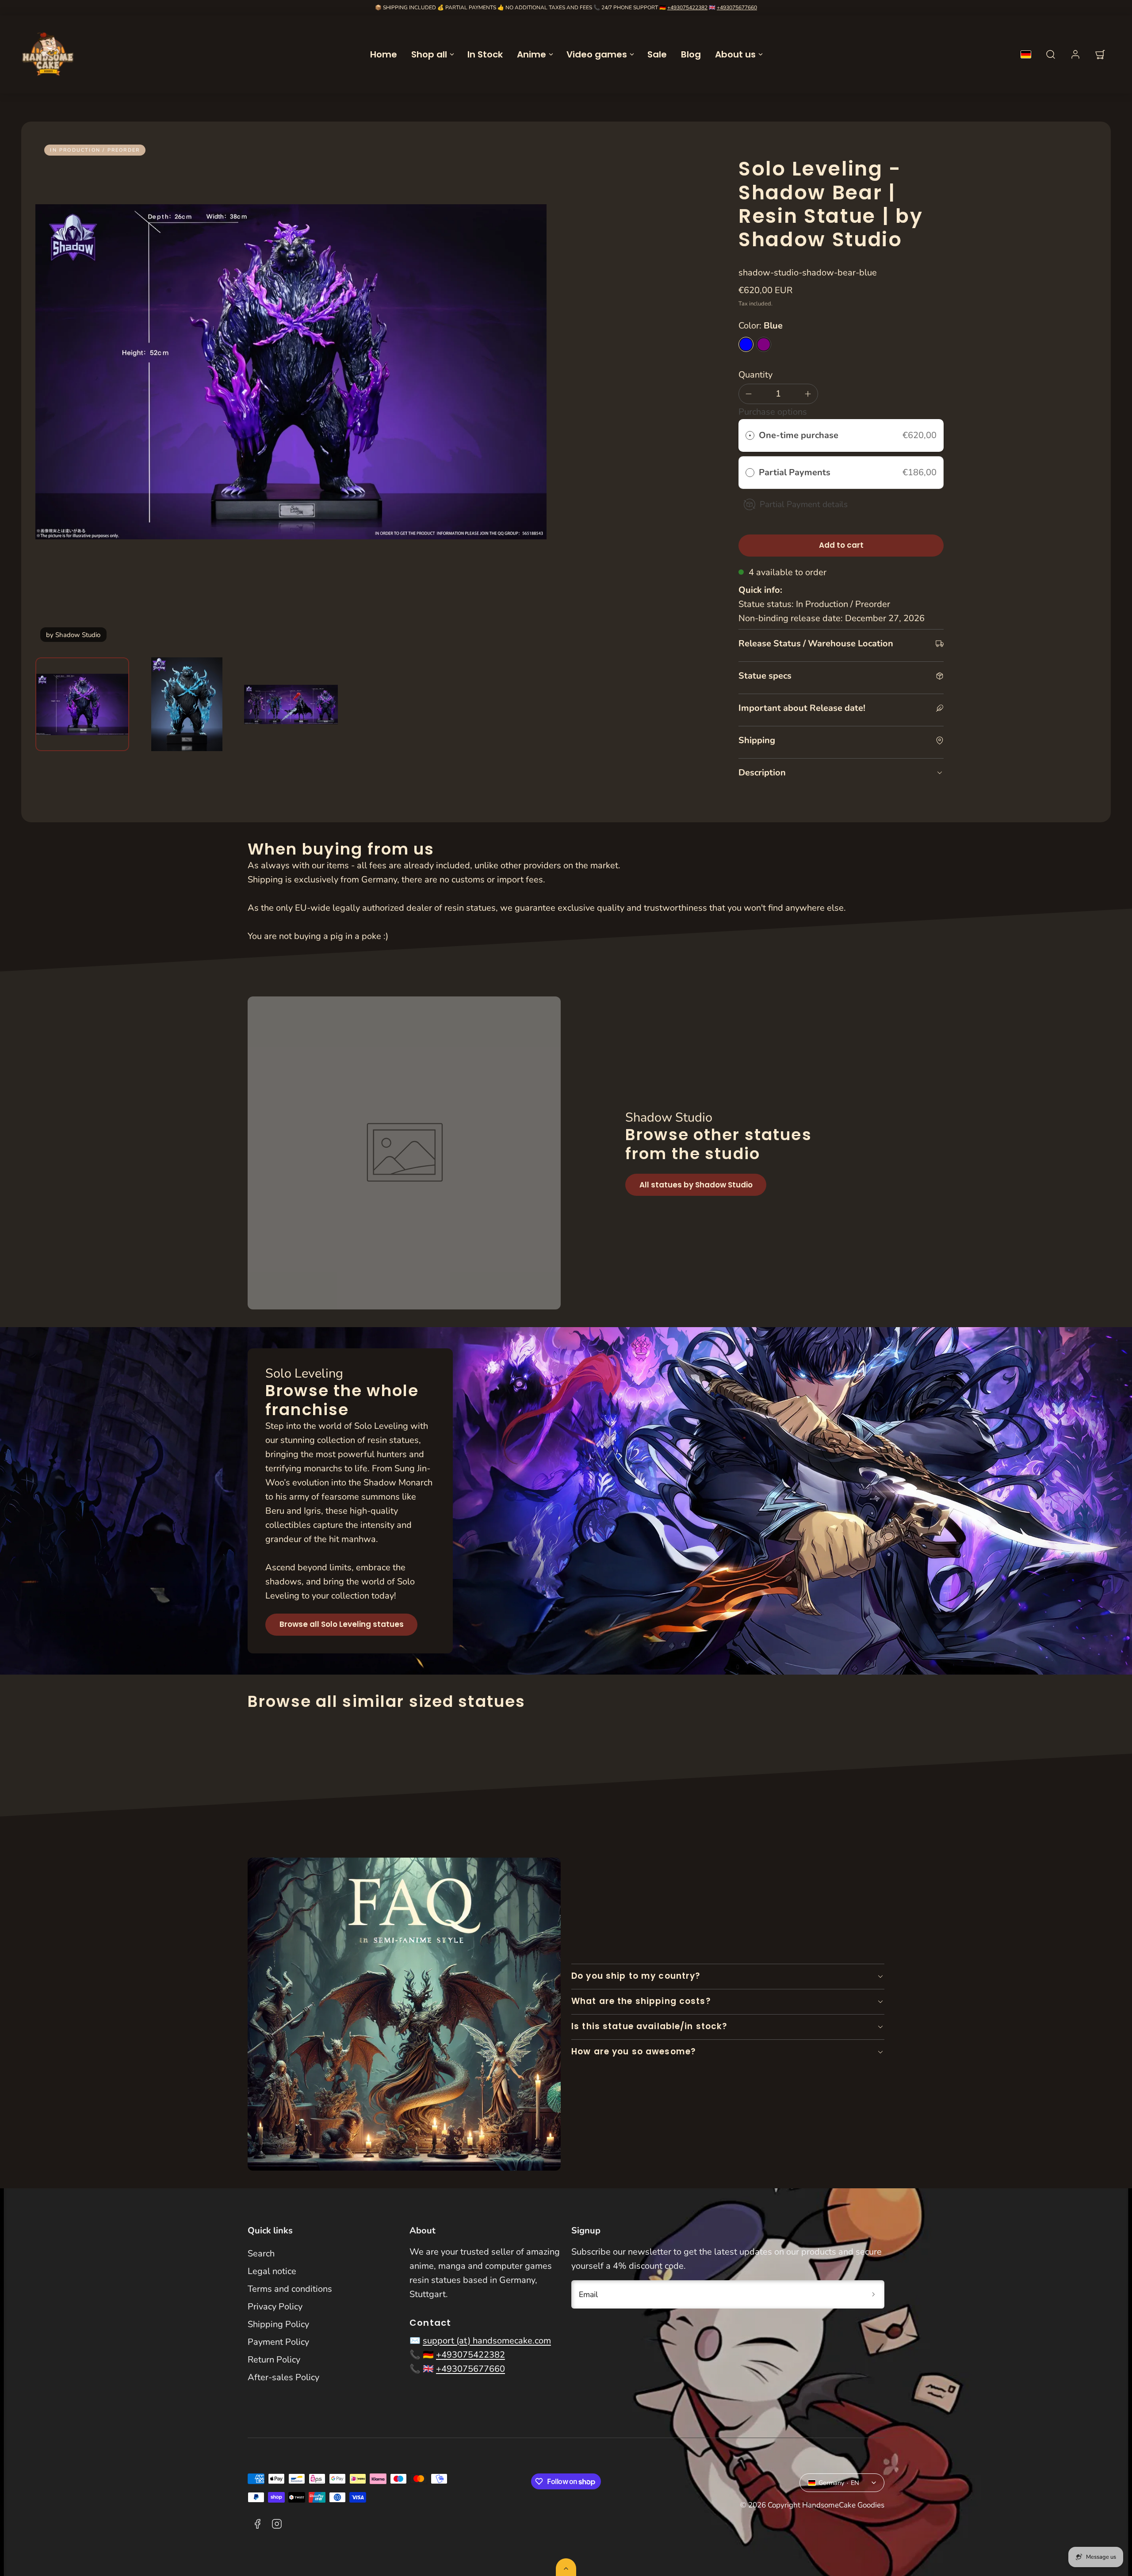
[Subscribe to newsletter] (874, 2294)
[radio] (750, 435)
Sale (657, 54)
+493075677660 (737, 8)
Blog (691, 54)
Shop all (429, 54)
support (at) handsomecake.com (487, 2341)
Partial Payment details (804, 504)
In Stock (485, 54)
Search (261, 2254)
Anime (532, 54)
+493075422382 (687, 8)
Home (384, 54)
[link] (1075, 54)
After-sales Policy (283, 2377)
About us (735, 54)
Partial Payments (796, 472)
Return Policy (274, 2360)
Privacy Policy (275, 2307)
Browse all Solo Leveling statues (342, 1624)
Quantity (755, 375)
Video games (597, 54)
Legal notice (272, 2271)
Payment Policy (278, 2342)
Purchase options (773, 412)
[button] (1051, 54)
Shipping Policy (278, 2324)
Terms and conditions (290, 2289)
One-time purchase (799, 435)
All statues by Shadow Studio (696, 1185)
